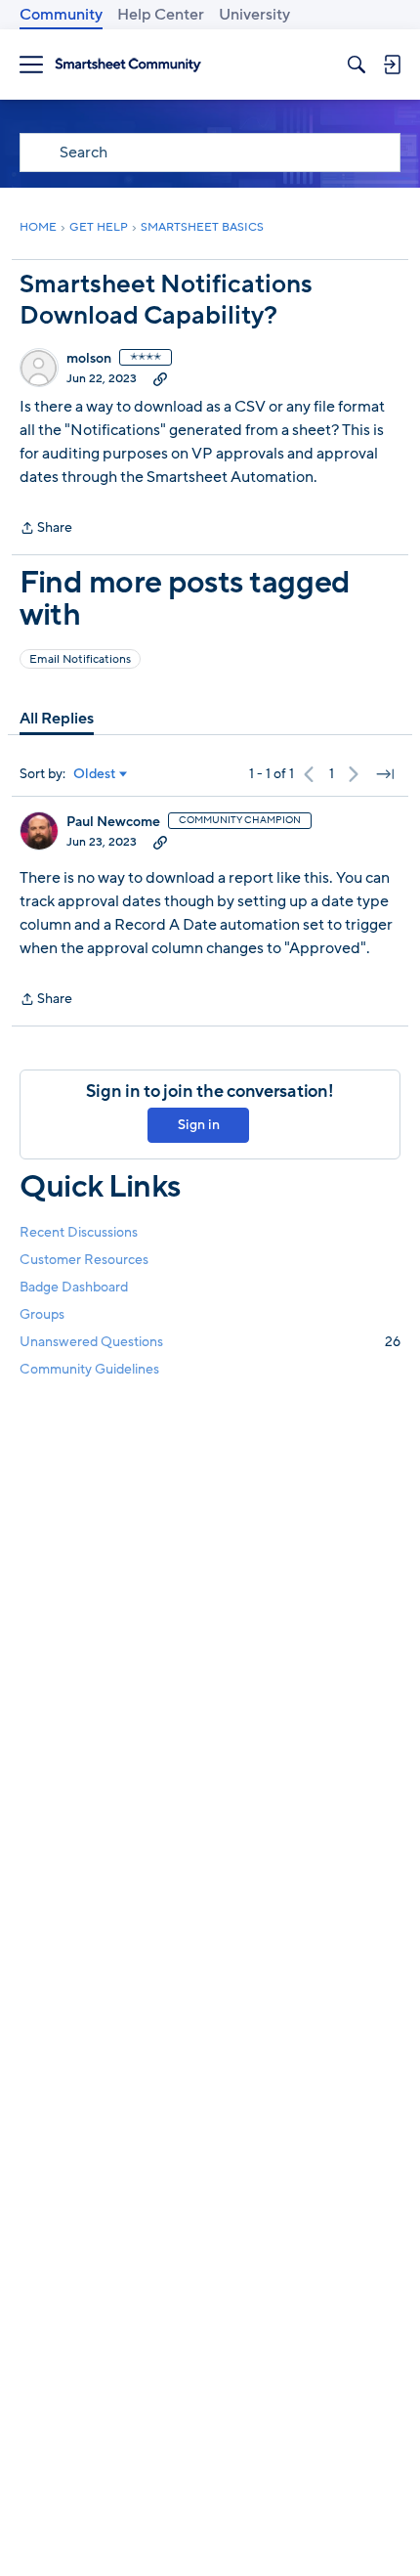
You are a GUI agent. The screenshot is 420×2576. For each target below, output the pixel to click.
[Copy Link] (160, 378)
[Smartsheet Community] (128, 65)
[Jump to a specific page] (385, 774)
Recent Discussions (79, 1232)
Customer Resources (84, 1260)
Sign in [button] (199, 1125)
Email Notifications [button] (80, 659)
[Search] (357, 65)
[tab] (57, 719)
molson (89, 359)
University (254, 15)
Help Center (161, 15)
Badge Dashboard (74, 1287)
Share (46, 529)
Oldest (95, 774)
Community (61, 15)
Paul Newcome (113, 822)
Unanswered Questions (210, 1342)
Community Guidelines (89, 1369)
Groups (42, 1314)
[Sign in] (392, 65)
